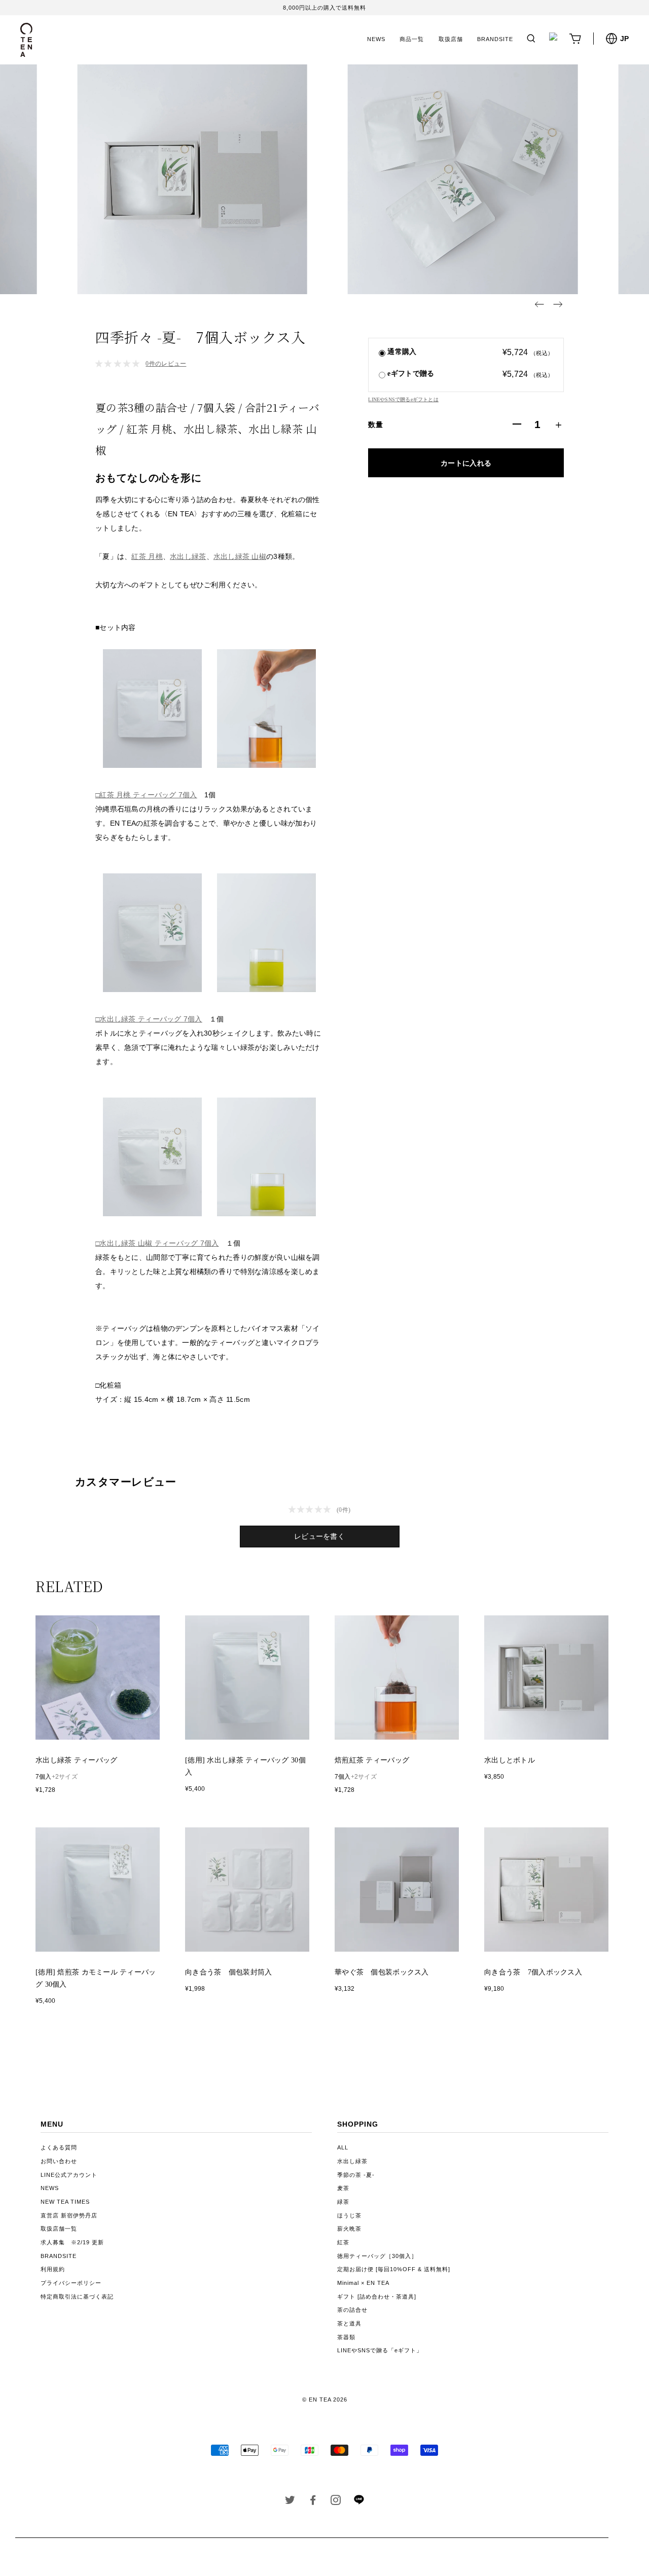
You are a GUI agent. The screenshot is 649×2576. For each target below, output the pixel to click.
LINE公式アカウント (69, 2175)
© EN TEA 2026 (325, 2399)
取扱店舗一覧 (59, 2229)
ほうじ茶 (349, 2215)
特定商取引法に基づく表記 (77, 2297)
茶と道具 (349, 2323)
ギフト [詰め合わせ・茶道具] (377, 2297)
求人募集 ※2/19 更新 (72, 2242)
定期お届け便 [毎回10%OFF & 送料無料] (394, 2269)
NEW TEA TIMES (65, 2202)
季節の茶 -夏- (356, 2175)
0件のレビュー (166, 364)
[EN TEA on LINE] (359, 2502)
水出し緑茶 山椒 (240, 556)
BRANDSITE (495, 39)
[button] (539, 304)
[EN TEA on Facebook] (313, 2502)
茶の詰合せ (352, 2310)
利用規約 (53, 2269)
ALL (343, 2147)
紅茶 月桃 (147, 556)
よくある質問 (59, 2147)
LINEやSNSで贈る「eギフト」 (380, 2350)
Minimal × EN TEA (363, 2283)
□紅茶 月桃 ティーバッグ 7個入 (146, 795)
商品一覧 (412, 39)
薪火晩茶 (349, 2229)
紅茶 (343, 2242)
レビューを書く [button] (319, 1537)
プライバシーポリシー (71, 2283)
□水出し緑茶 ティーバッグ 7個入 (149, 1019)
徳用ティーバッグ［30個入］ (377, 2256)
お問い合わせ (59, 2161)
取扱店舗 (451, 39)
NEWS (376, 39)
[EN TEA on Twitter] (290, 2502)
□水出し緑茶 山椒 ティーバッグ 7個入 (157, 1243)
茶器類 (346, 2337)
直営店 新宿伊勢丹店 (69, 2215)
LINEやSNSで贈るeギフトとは (403, 399)
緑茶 (343, 2202)
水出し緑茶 (188, 556)
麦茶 (343, 2188)
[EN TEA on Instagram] (336, 2502)
